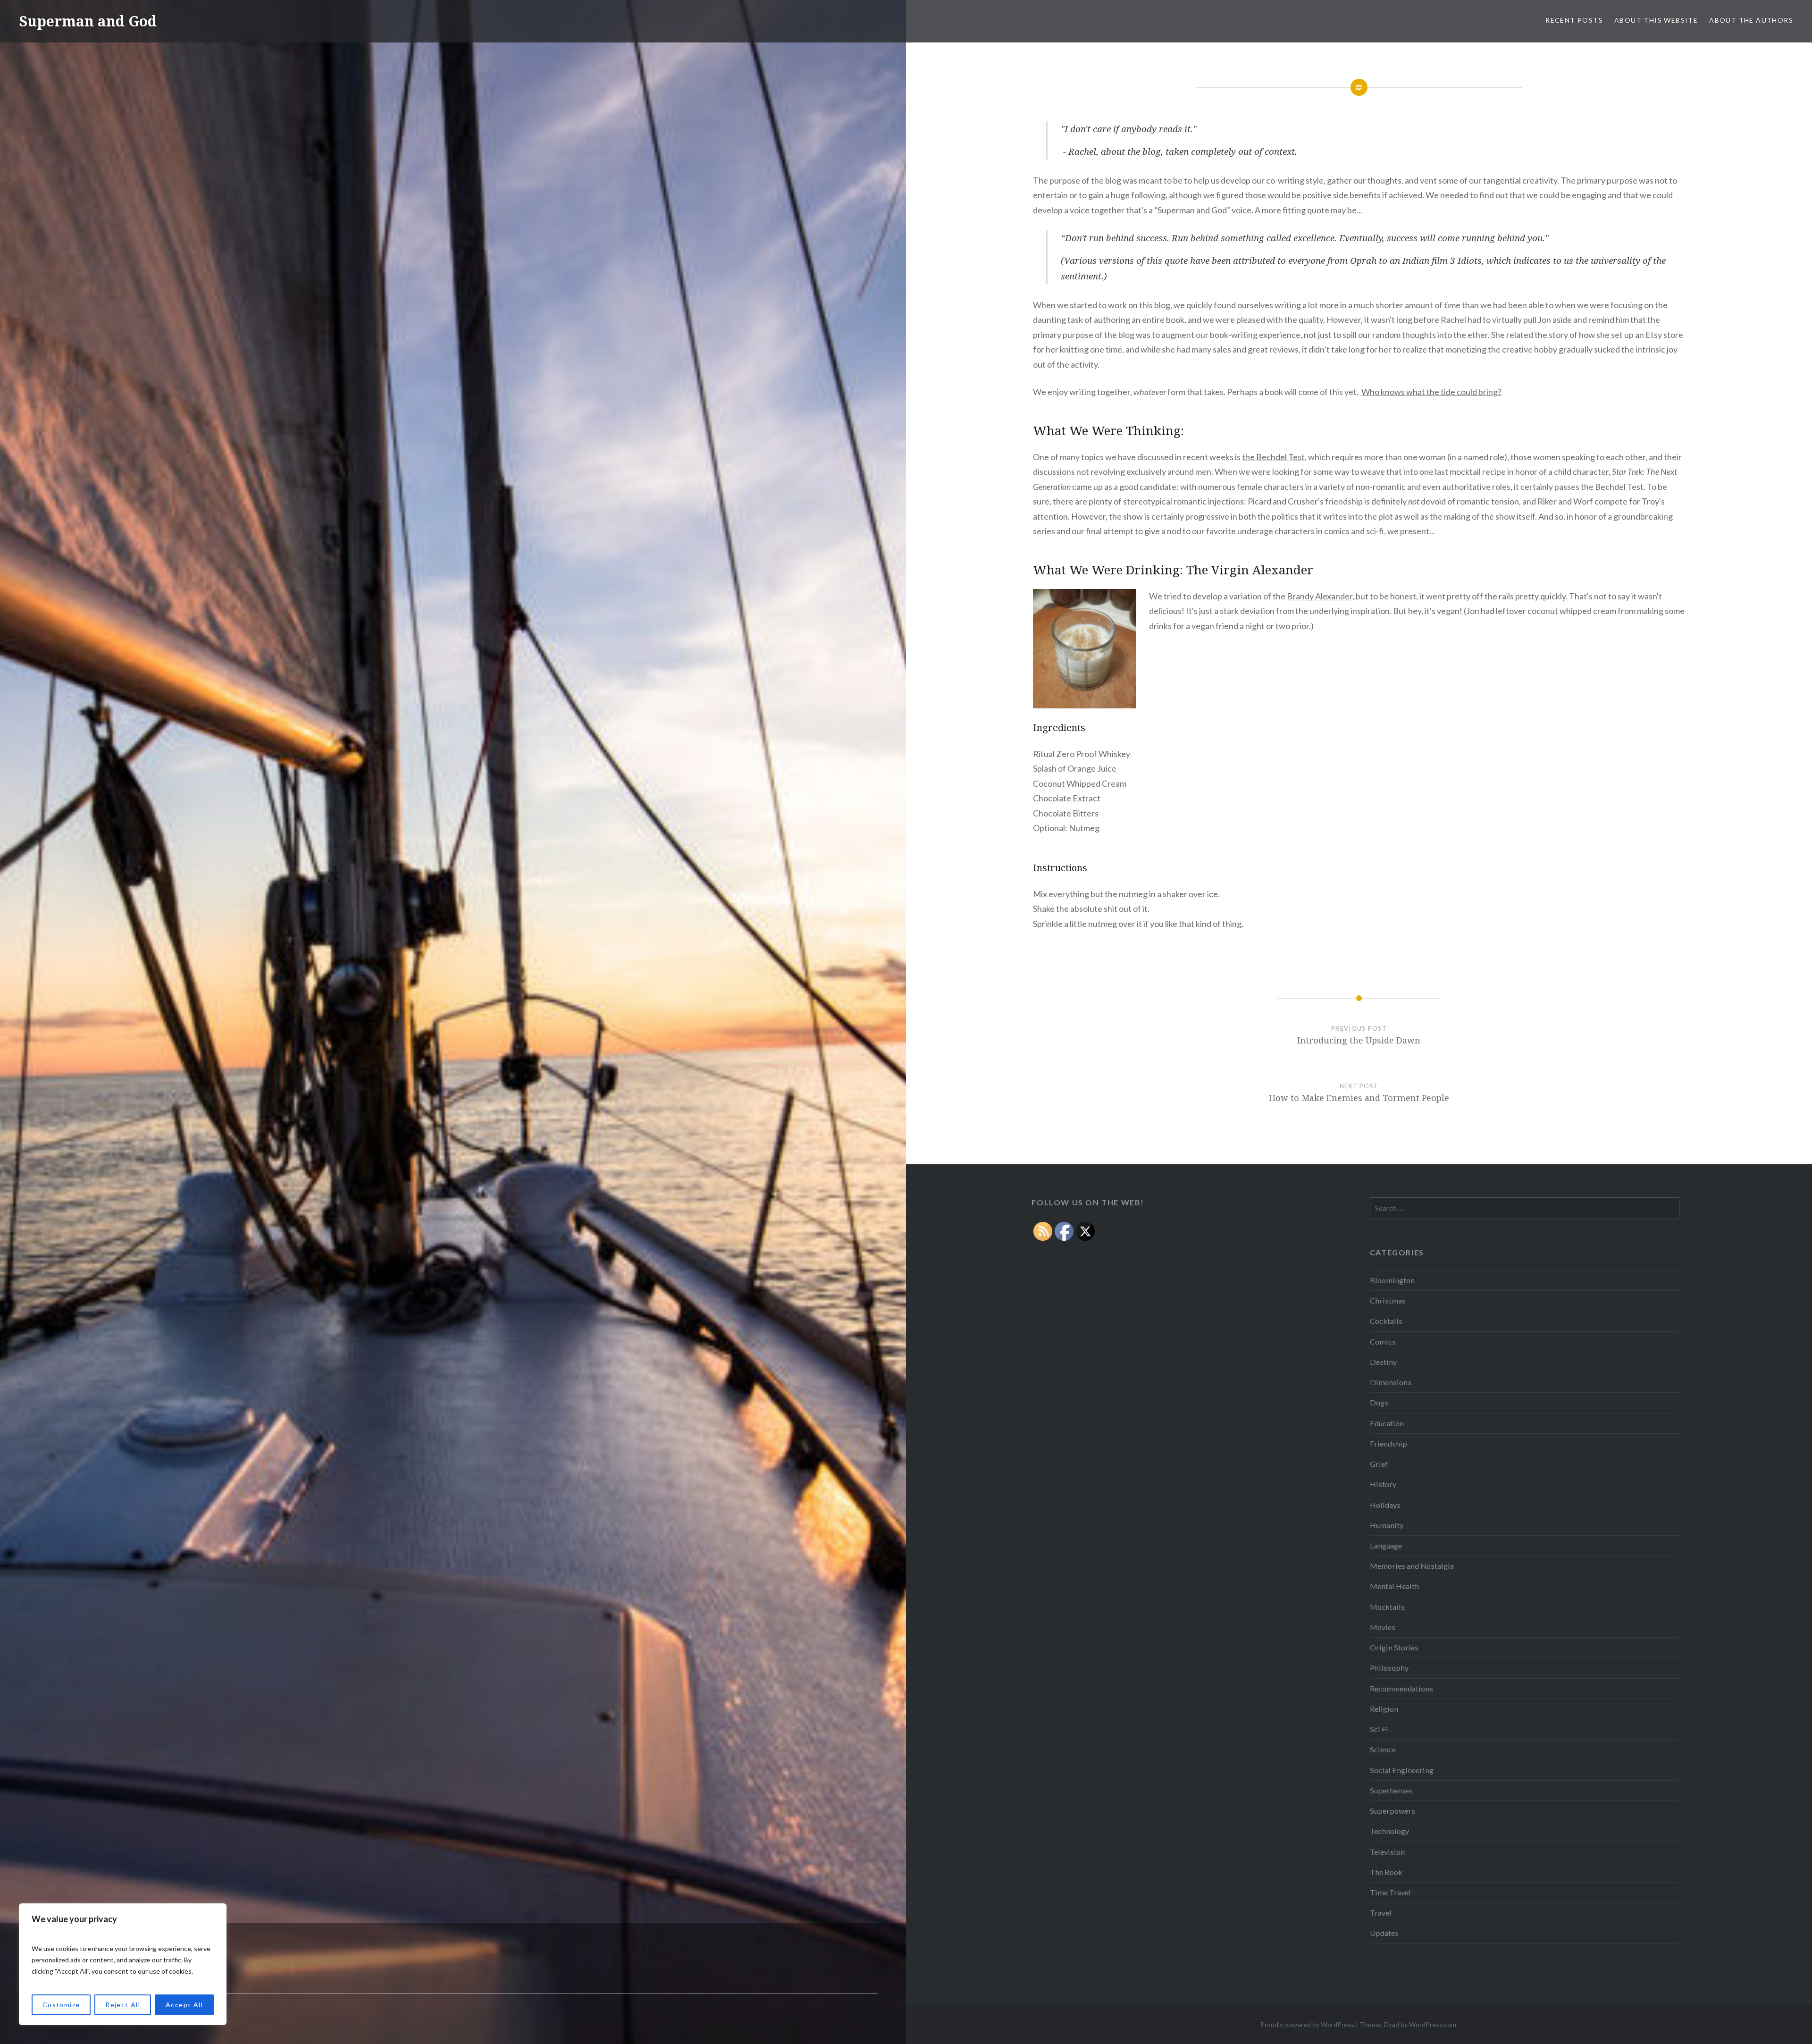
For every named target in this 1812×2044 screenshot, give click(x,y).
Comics (1383, 1342)
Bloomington (1392, 1280)
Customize (61, 2005)
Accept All (184, 2005)
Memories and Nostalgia (1412, 1566)
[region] (123, 1964)
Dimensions (1391, 1382)
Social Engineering (1402, 1770)
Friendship (1388, 1443)
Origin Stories (1394, 1647)
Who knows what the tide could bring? (1431, 392)
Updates (1384, 1933)
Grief (1379, 1464)
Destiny (1383, 1362)
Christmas (1388, 1300)
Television (1387, 1852)
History (1383, 1484)
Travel (1381, 1913)
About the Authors (1751, 20)
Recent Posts (1574, 20)
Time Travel (1390, 1892)
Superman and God (88, 21)
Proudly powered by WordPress (1307, 2024)
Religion (1384, 1709)
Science (1383, 1749)
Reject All (123, 2005)
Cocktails (1386, 1321)
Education (1387, 1423)
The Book (1386, 1872)
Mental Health (1394, 1586)
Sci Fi (1379, 1729)
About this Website (1656, 20)
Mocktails (1387, 1607)
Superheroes (1391, 1790)
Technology (1389, 1831)
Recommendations (1401, 1688)
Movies (1383, 1627)
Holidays (1385, 1505)
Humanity (1387, 1525)
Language (1386, 1545)
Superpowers (1393, 1811)
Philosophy (1389, 1668)
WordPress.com (1433, 2024)
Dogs (1379, 1402)
